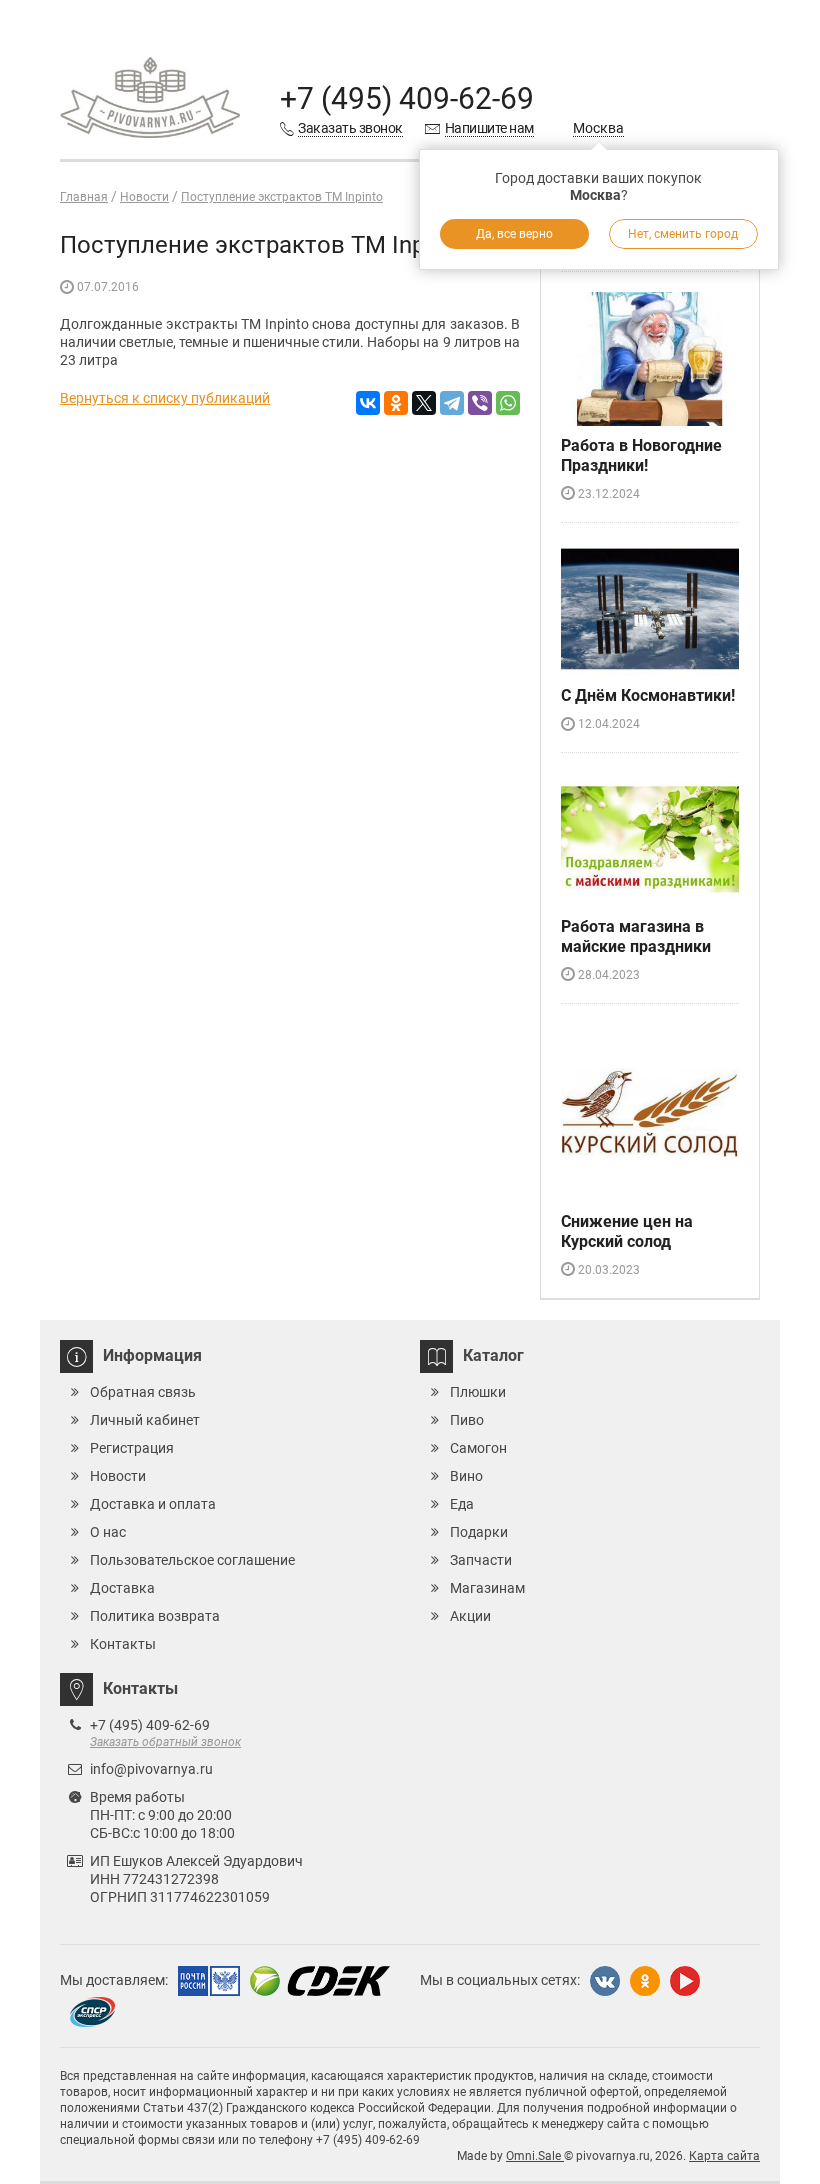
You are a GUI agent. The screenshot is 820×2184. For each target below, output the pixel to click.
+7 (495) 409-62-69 (407, 98)
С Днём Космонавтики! (648, 695)
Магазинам (487, 1588)
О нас (108, 1532)
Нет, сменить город (683, 234)
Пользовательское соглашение (192, 1560)
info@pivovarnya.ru (151, 1769)
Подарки (479, 1532)
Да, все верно (514, 234)
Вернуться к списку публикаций (165, 398)
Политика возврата (155, 1616)
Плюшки (478, 1392)
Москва (598, 128)
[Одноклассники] (396, 403)
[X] (424, 403)
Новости (118, 1476)
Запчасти (481, 1560)
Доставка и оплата (153, 1504)
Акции (470, 1616)
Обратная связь (143, 1392)
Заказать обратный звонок (165, 1742)
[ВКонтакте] (368, 403)
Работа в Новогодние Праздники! (641, 455)
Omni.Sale (535, 2156)
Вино (466, 1476)
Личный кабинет (145, 1420)
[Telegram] (452, 403)
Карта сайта (724, 2156)
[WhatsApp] (508, 403)
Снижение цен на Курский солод (627, 1231)
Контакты (123, 1644)
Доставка (122, 1588)
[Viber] (480, 403)
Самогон (478, 1448)
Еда (462, 1504)
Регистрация (132, 1448)
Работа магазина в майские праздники (636, 936)
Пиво (467, 1420)
